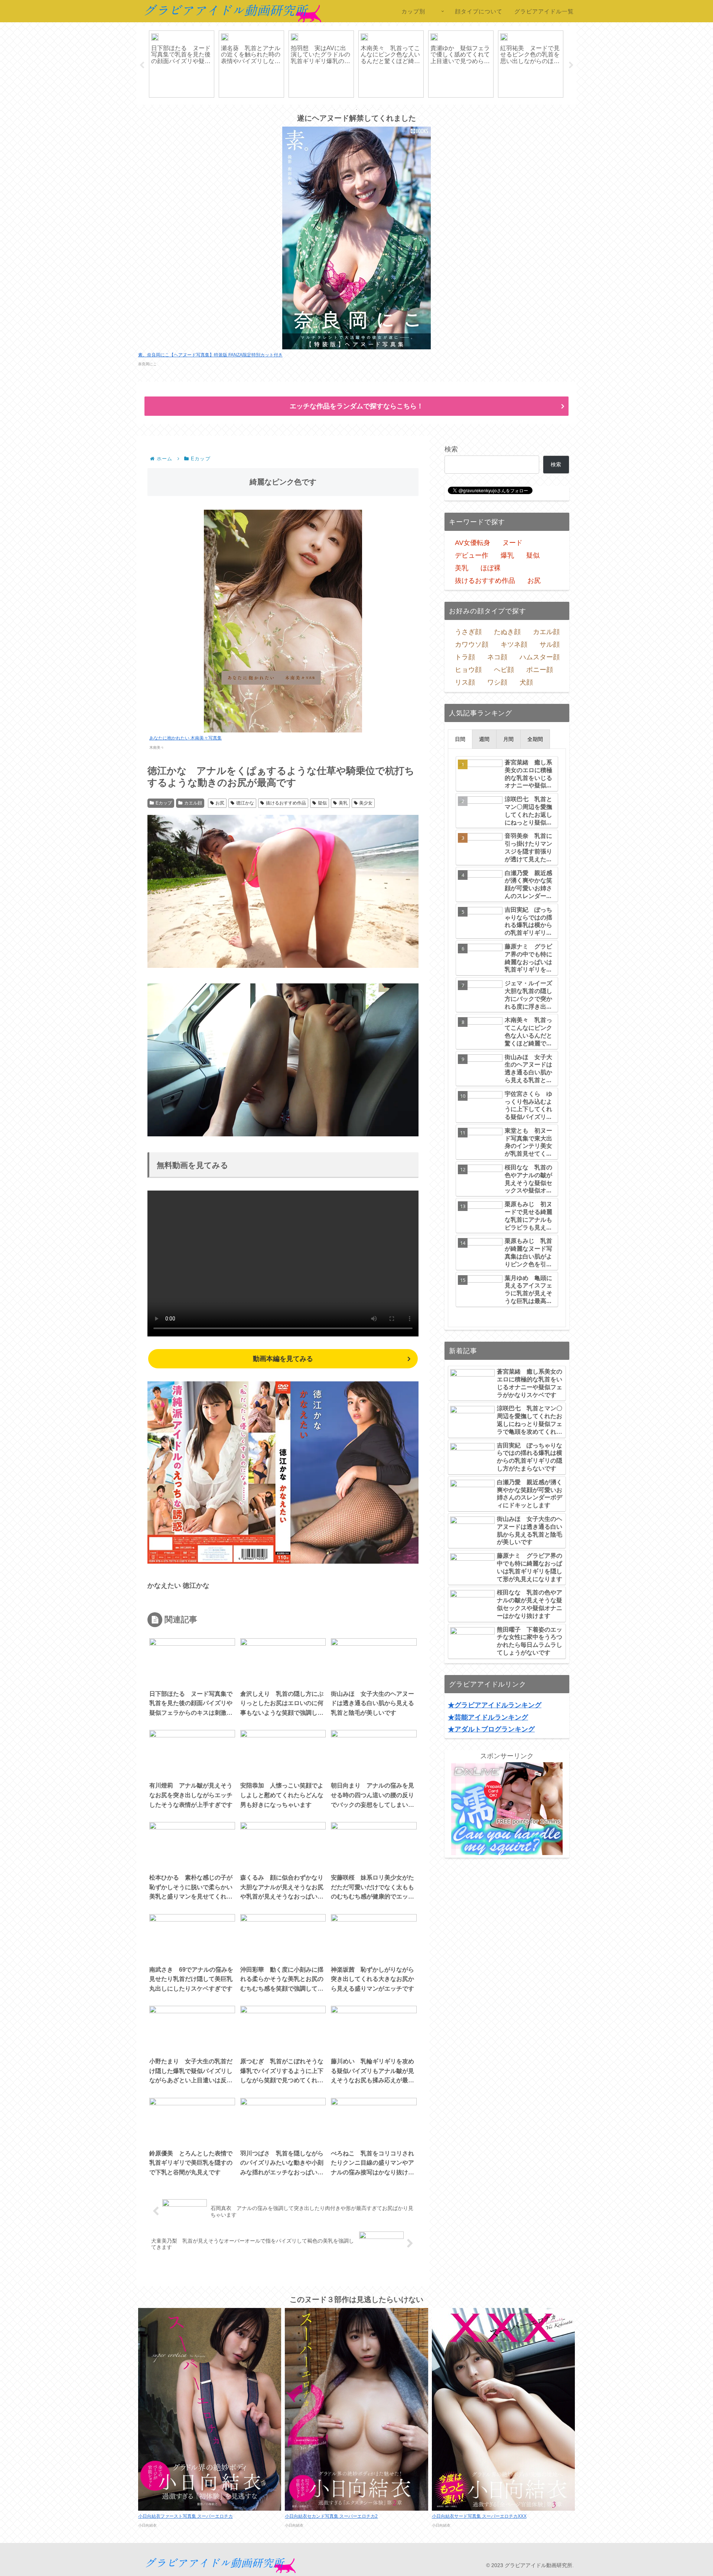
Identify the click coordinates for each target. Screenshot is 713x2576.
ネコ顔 (497, 657)
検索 (451, 449)
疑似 (322, 803)
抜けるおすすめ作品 (286, 803)
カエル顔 (193, 803)
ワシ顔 (497, 682)
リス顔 (465, 682)
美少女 (366, 803)
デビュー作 (472, 555)
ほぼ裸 (491, 568)
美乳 (343, 803)
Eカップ (164, 803)
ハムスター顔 (540, 657)
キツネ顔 (514, 644)
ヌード (512, 543)
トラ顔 (465, 657)
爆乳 (507, 555)
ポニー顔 (540, 670)
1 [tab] (334, 110)
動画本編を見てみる (283, 1359)
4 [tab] (368, 110)
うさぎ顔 (468, 632)
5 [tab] (379, 110)
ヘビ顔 (504, 670)
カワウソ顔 (472, 644)
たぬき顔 (507, 632)
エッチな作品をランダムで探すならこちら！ (356, 406)
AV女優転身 (473, 543)
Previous (142, 65)
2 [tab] (345, 110)
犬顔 (526, 682)
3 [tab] (356, 110)
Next (571, 65)
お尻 (220, 803)
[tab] (460, 739)
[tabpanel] (182, 64)
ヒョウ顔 (468, 670)
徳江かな (245, 803)
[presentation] (460, 739)
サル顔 (550, 644)
